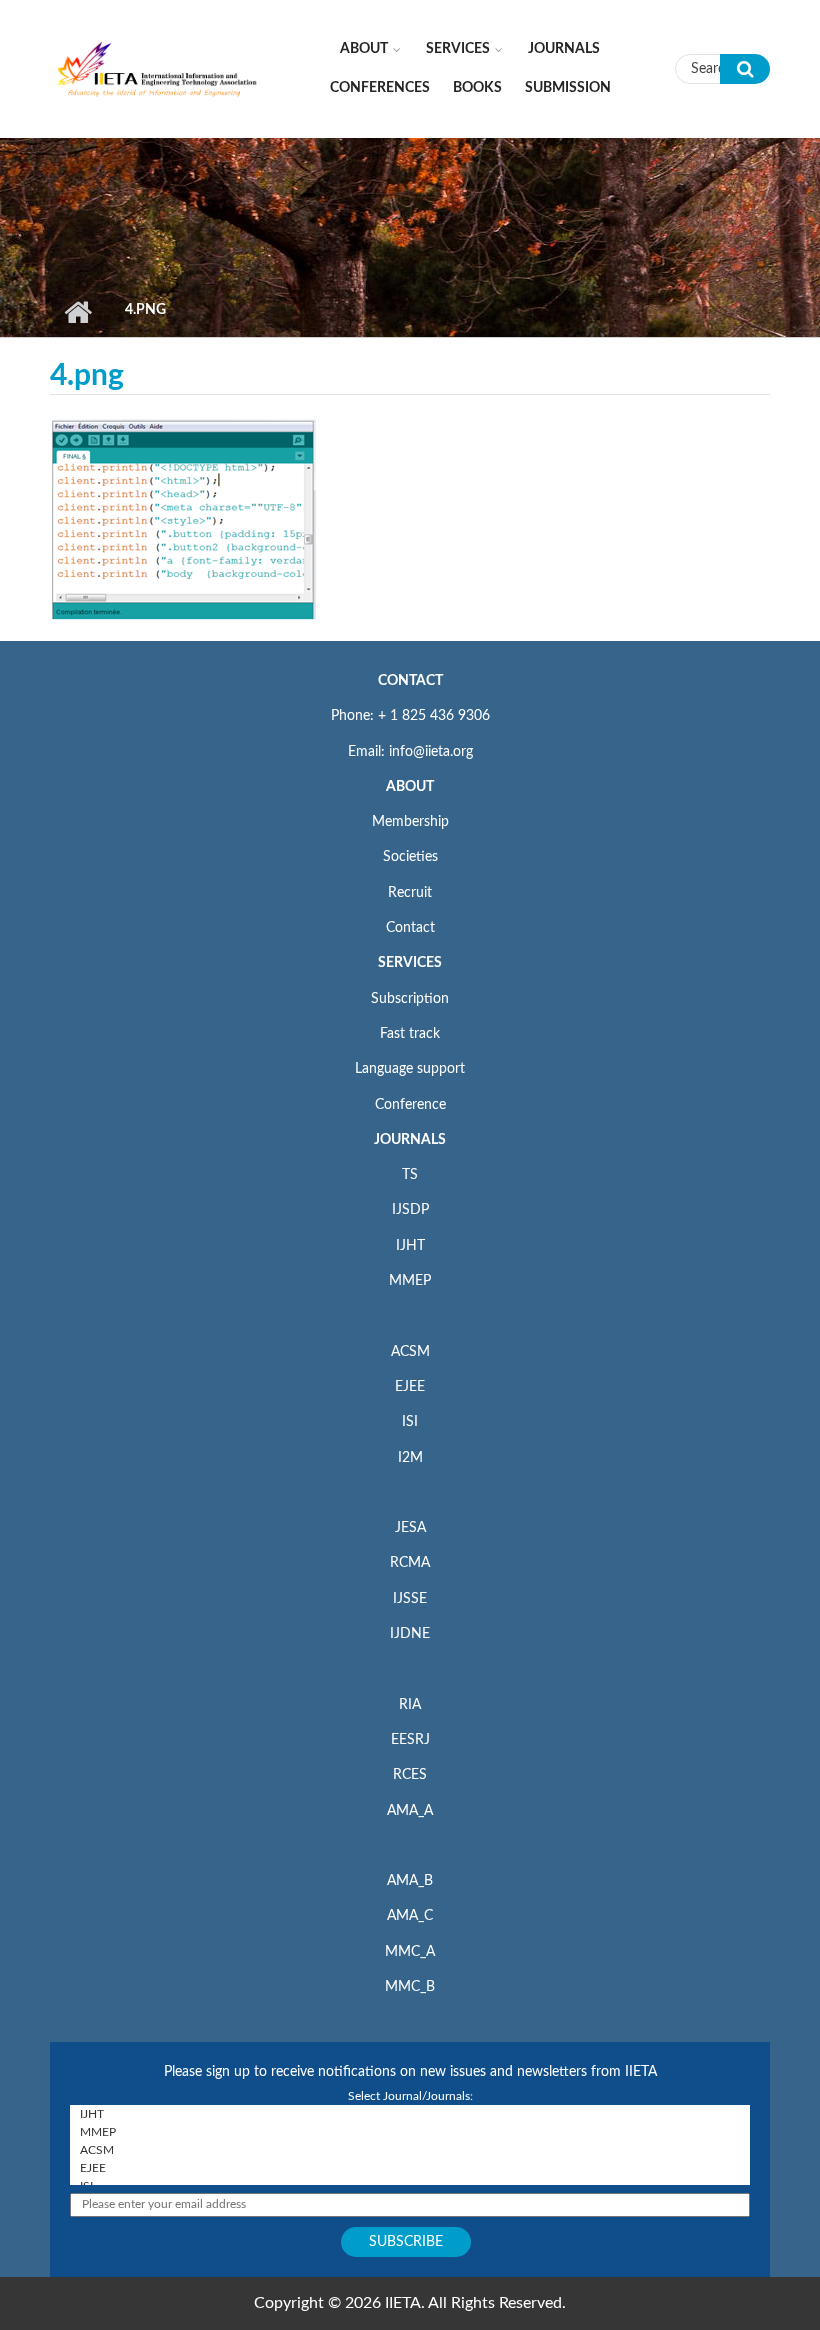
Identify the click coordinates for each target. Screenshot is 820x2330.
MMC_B (410, 1987)
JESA (410, 1528)
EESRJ (410, 1740)
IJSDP (410, 1210)
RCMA (410, 1563)
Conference (410, 1105)
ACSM (410, 1352)
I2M (410, 1458)
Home (77, 312)
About (364, 49)
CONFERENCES (380, 88)
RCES (410, 1775)
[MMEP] (410, 2132)
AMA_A (410, 1811)
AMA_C (410, 1916)
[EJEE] (410, 2168)
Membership (410, 822)
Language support (410, 1069)
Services (458, 49)
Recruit (410, 893)
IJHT (410, 1246)
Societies (410, 857)
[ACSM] (410, 2150)
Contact (410, 928)
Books (477, 88)
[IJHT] (410, 2114)
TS (410, 1175)
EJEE (410, 1387)
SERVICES (410, 963)
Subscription (410, 999)
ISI (410, 1422)
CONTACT (410, 681)
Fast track (410, 1034)
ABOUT (410, 787)
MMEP (410, 1281)
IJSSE (410, 1599)
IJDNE (410, 1634)
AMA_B (410, 1881)
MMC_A (410, 1952)
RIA (410, 1705)
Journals (564, 49)
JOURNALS (410, 1140)
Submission (568, 88)
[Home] (157, 68)
